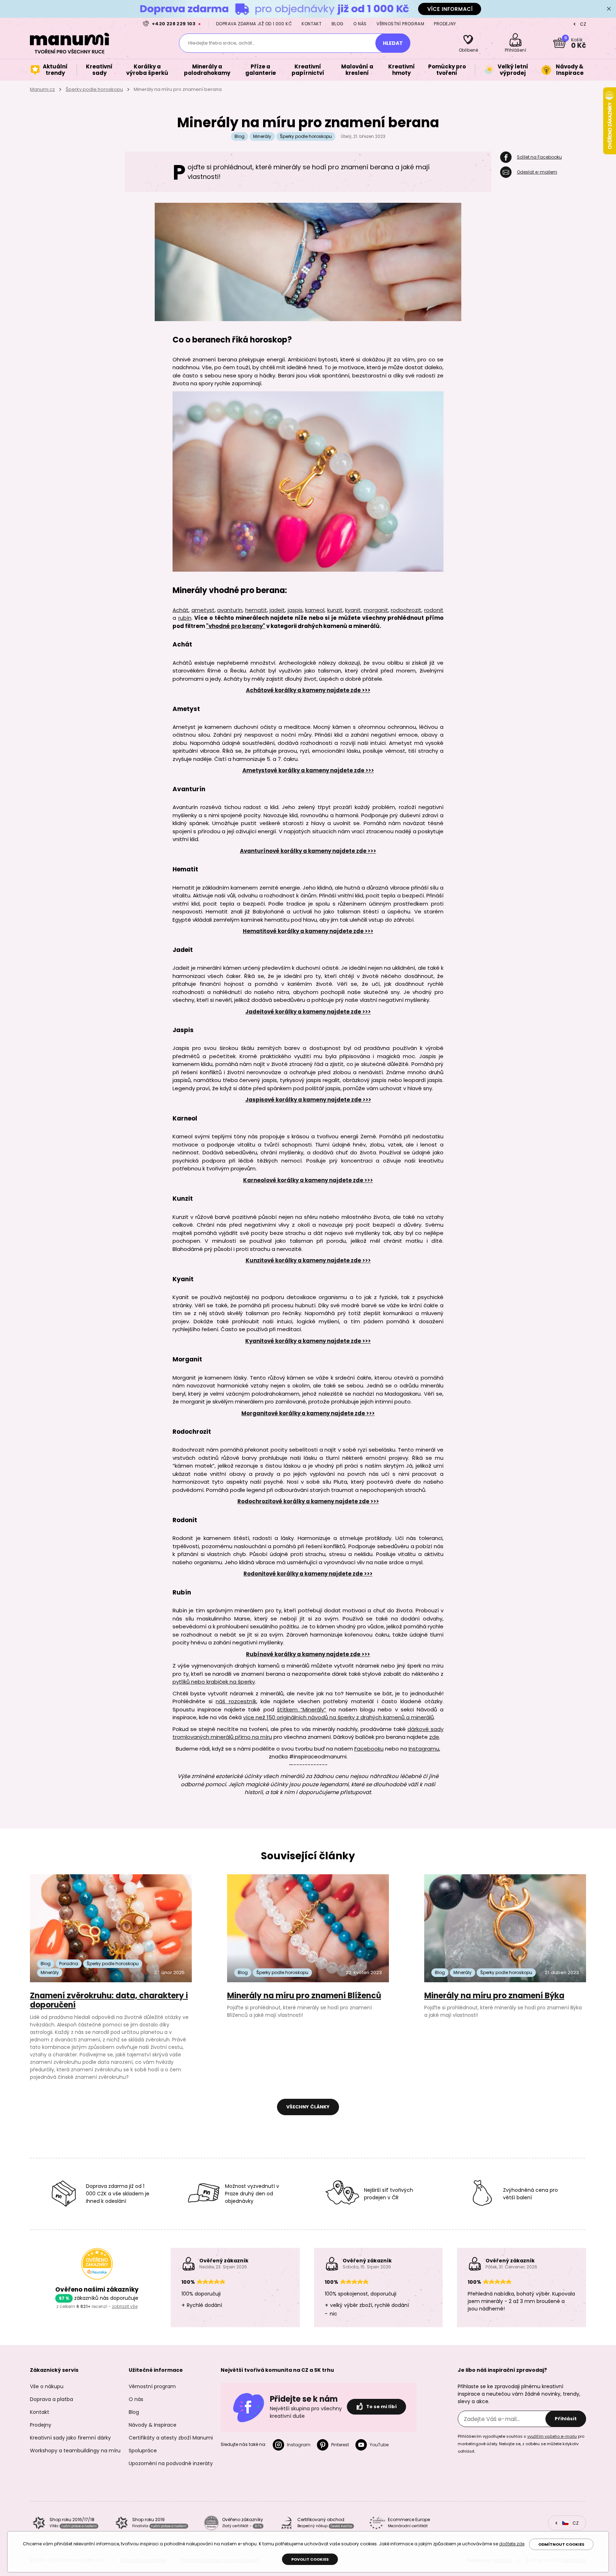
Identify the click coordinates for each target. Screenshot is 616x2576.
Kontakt (312, 24)
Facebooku (369, 1749)
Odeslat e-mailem (537, 172)
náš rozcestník (236, 1701)
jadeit (277, 610)
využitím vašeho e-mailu (552, 2436)
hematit (256, 610)
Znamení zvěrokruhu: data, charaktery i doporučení (109, 2000)
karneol (315, 610)
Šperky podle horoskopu (94, 89)
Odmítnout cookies (561, 2544)
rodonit (434, 610)
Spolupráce (143, 2451)
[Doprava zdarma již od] (308, 9)
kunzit (335, 610)
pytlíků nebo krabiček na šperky (214, 1682)
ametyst (203, 610)
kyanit (353, 610)
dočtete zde (512, 2544)
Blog (338, 24)
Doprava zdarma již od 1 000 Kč (254, 24)
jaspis (295, 610)
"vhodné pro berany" (236, 626)
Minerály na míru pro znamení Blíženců (304, 1996)
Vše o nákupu (47, 2386)
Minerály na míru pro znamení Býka (494, 1996)
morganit (376, 610)
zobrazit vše (125, 2306)
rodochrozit (406, 610)
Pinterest (340, 2445)
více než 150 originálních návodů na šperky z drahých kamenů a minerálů (338, 1717)
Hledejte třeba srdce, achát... (222, 43)
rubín (185, 618)
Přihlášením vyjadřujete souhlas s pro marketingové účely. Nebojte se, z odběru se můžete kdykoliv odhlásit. (521, 2444)
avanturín (230, 610)
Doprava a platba (52, 2399)
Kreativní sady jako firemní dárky (70, 2438)
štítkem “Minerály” (302, 1709)
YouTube (379, 2445)
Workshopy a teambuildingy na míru (75, 2451)
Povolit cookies (310, 2559)
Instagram (299, 2445)
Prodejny (445, 24)
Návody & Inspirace (153, 2425)
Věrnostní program (400, 24)
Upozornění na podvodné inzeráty (171, 2463)
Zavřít (609, 9)
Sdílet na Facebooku (539, 157)
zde (434, 1737)
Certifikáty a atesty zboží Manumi (171, 2438)
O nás (360, 24)
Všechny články (308, 2107)
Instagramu (424, 1749)
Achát (181, 610)
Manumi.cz (42, 89)
